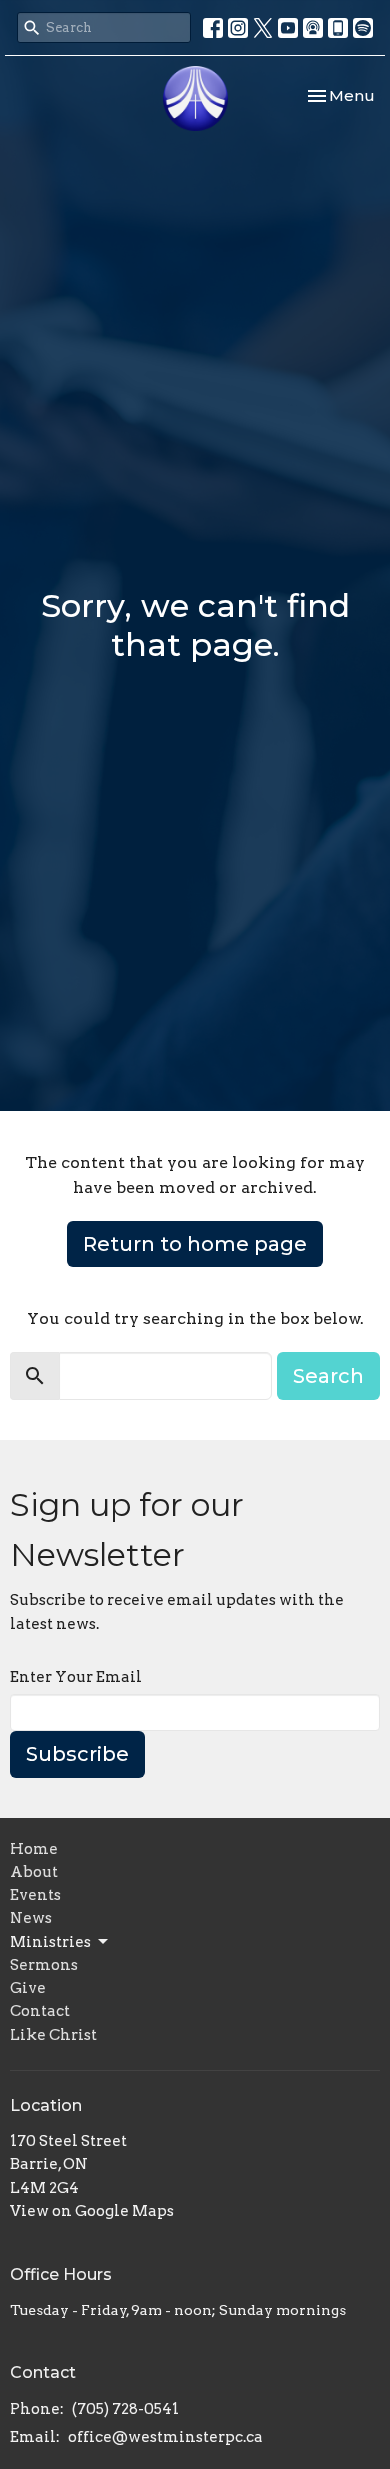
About (34, 1872)
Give (28, 1988)
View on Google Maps (92, 2211)
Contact (40, 2011)
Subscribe (77, 1754)
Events (35, 1895)
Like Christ (53, 2035)
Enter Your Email (76, 1677)
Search (328, 1376)
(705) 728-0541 (125, 2409)
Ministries (50, 1942)
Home (34, 1849)
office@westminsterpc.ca (165, 2437)
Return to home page (195, 1244)
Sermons (44, 1965)
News (31, 1918)
